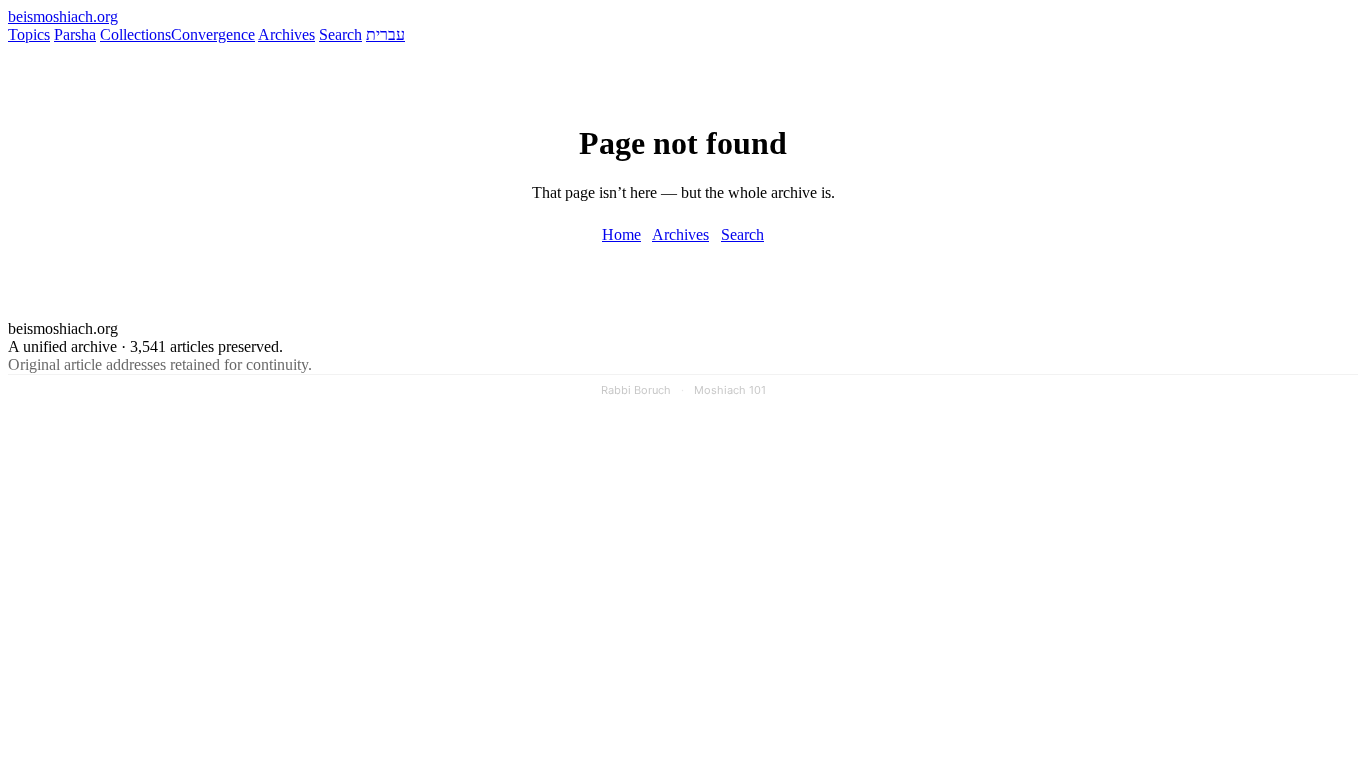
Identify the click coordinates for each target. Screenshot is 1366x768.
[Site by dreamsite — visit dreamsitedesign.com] (1293, 425)
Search (340, 34)
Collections (135, 34)
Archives (286, 34)
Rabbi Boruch (636, 390)
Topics (29, 34)
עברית (385, 34)
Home (621, 234)
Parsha (75, 34)
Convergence (213, 34)
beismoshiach (63, 16)
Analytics (1211, 425)
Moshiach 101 (730, 390)
